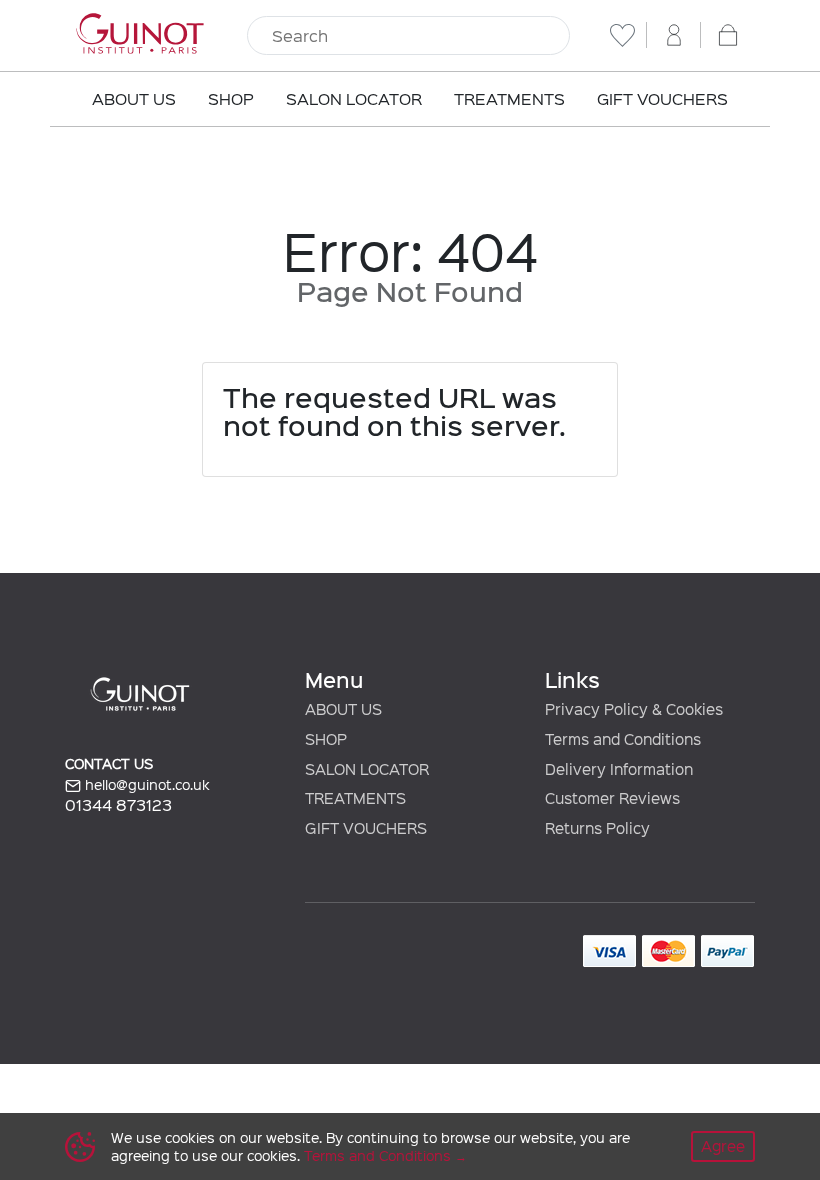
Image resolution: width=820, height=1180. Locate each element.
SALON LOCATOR (367, 769)
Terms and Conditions (377, 1155)
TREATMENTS (355, 798)
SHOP (326, 739)
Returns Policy (597, 828)
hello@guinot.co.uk (145, 784)
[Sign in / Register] (674, 35)
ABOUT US (343, 709)
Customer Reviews (612, 798)
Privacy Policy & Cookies (634, 709)
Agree (723, 1146)
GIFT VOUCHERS (366, 828)
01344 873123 (118, 804)
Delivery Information (619, 769)
